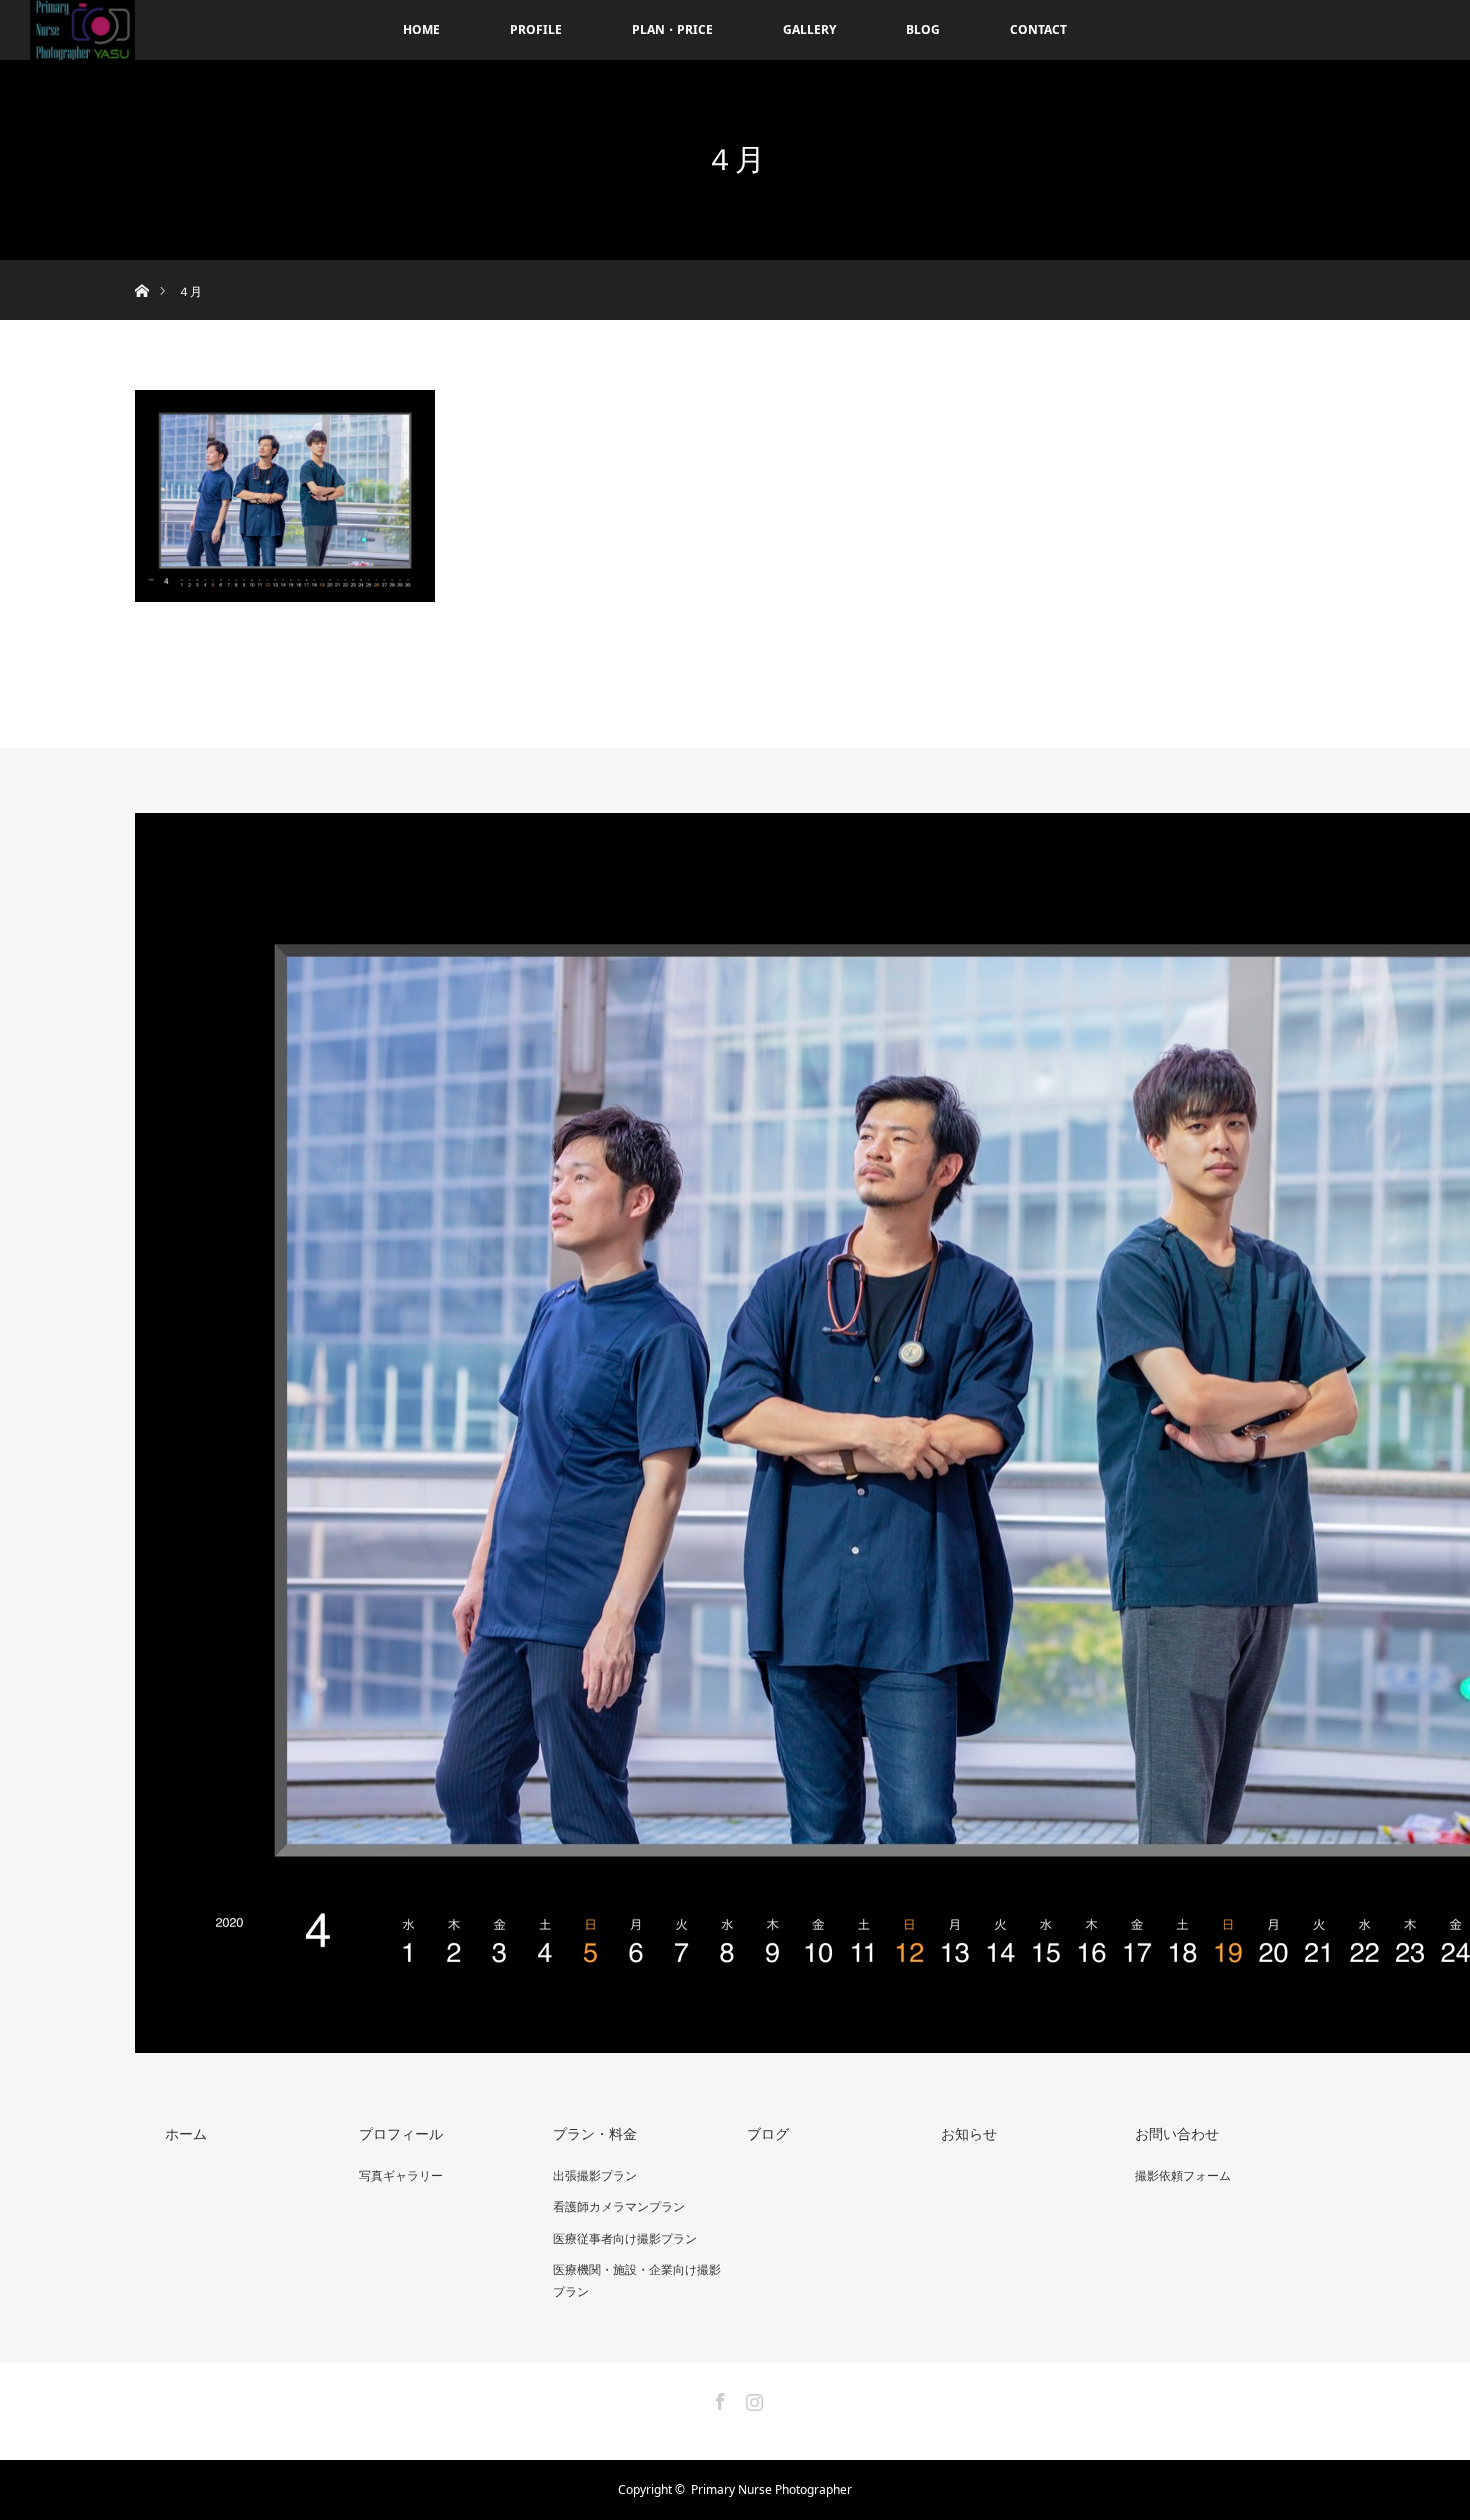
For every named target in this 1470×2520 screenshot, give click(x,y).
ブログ (768, 2133)
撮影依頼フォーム (1183, 2175)
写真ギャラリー (401, 2175)
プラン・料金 (595, 2133)
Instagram (752, 2398)
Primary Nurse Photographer (771, 2489)
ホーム (186, 2133)
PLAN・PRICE (672, 29)
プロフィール (401, 2133)
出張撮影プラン (595, 2175)
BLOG (923, 29)
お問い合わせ (1177, 2133)
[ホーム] (141, 267)
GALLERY (809, 29)
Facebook (718, 2398)
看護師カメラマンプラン (619, 2206)
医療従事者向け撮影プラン (625, 2238)
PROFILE (536, 29)
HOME (421, 29)
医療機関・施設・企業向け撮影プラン (637, 2280)
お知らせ (969, 2133)
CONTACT (1038, 29)
